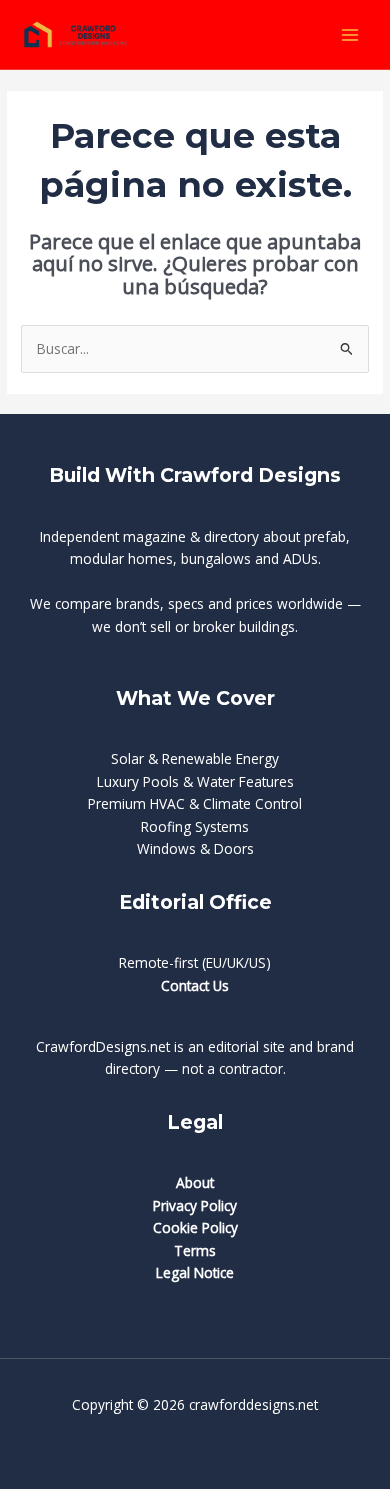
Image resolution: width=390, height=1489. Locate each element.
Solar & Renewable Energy (195, 758)
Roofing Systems (195, 826)
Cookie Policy (195, 1227)
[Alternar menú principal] (350, 34)
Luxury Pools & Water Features (195, 781)
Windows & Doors (195, 848)
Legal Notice (195, 1272)
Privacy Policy (195, 1205)
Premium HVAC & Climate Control (195, 803)
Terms (195, 1250)
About (195, 1182)
